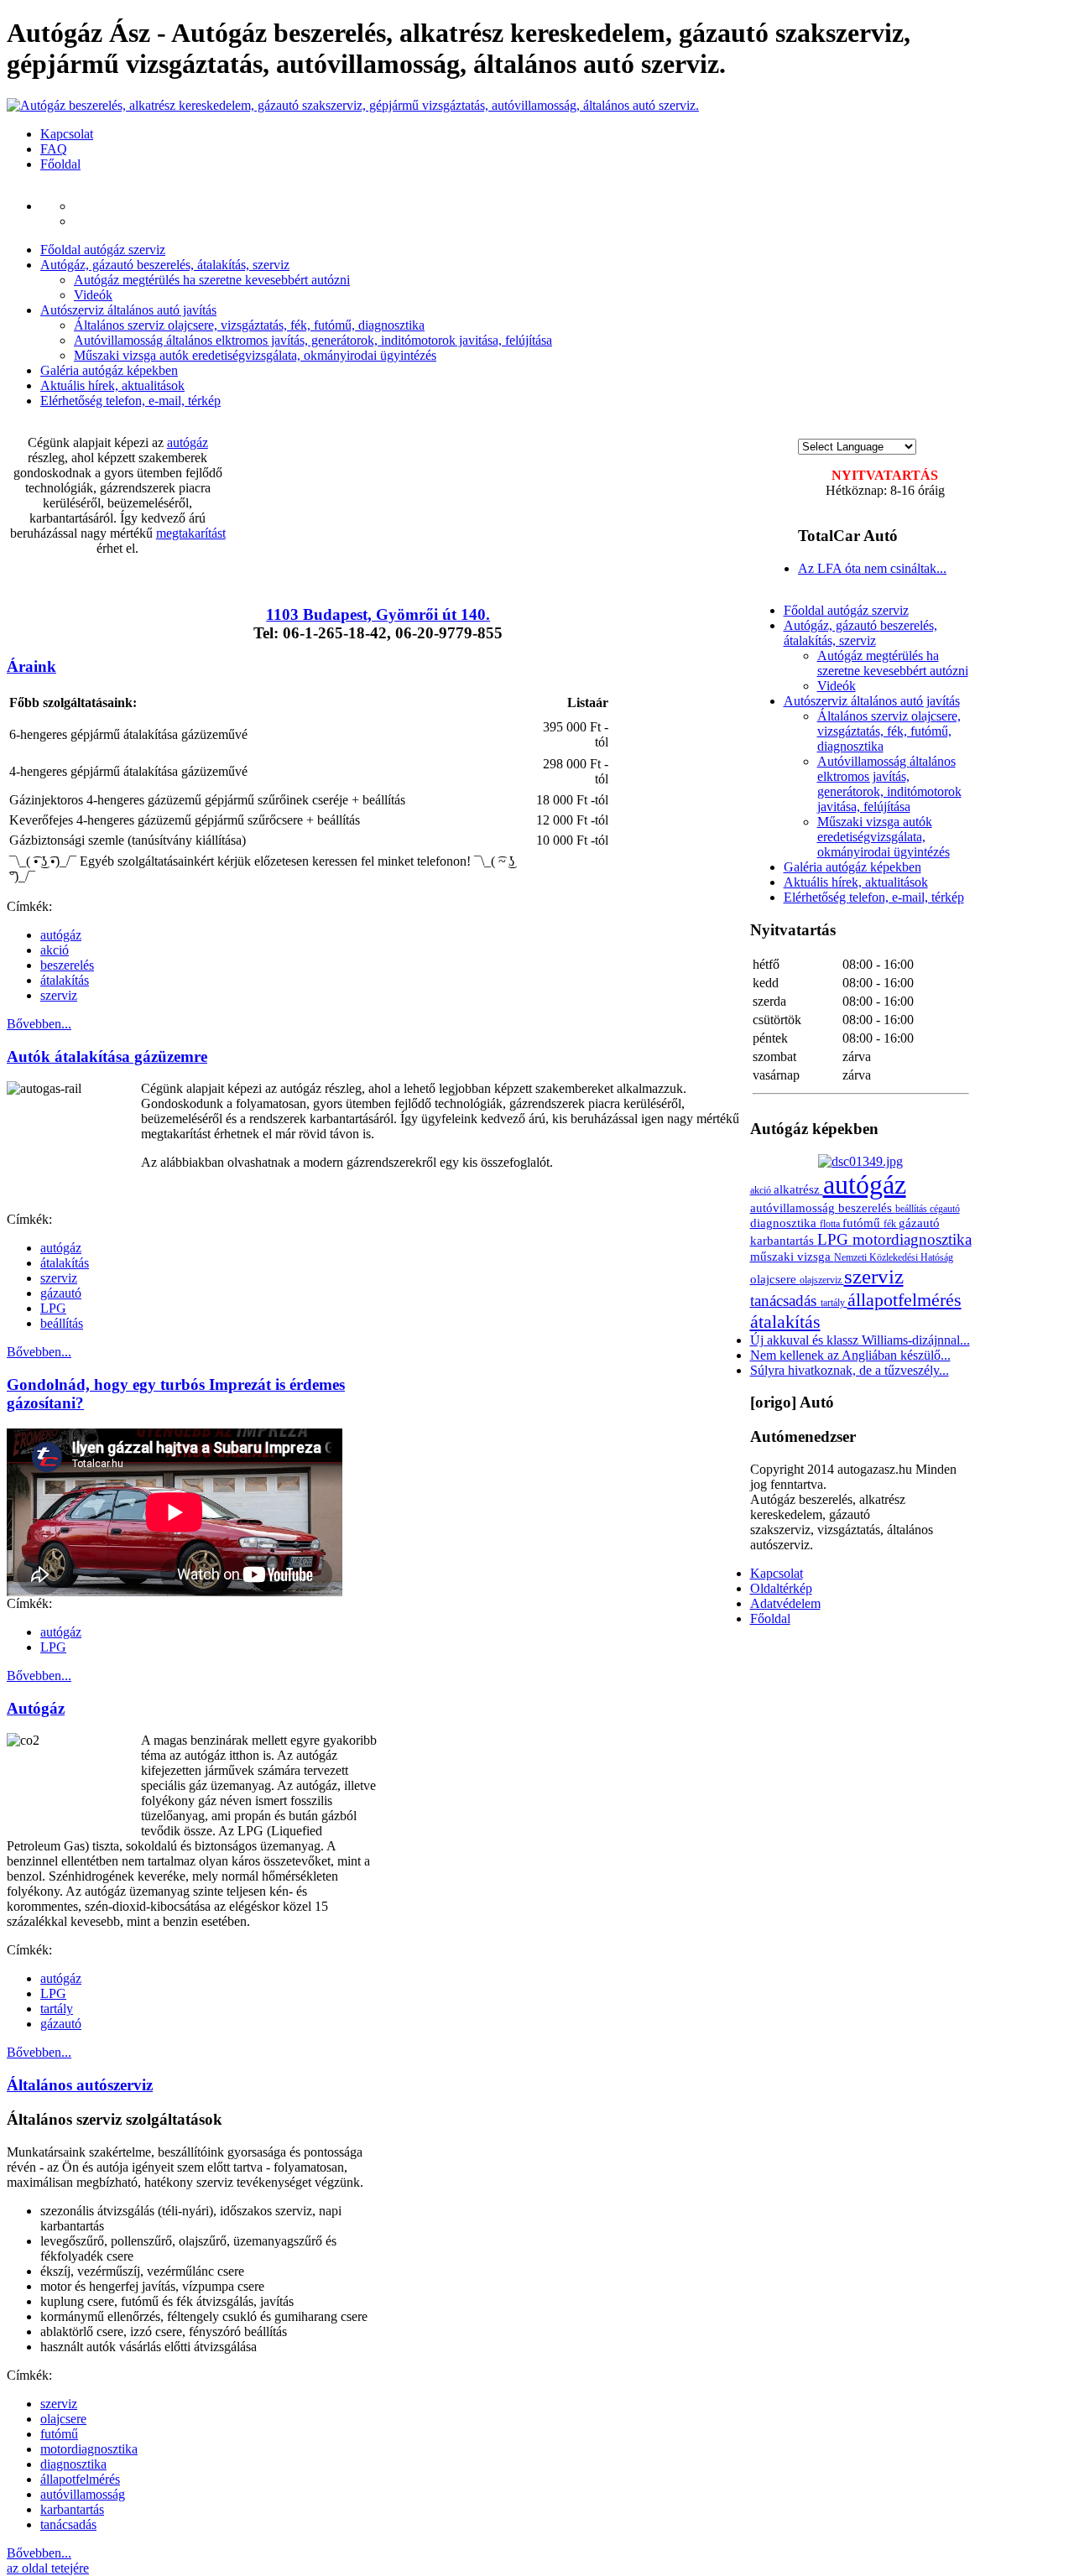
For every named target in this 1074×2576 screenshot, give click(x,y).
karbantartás (72, 2509)
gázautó (61, 1293)
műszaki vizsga (792, 1256)
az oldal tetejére (48, 2568)
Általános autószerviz (80, 2085)
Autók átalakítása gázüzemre (107, 1056)
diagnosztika (73, 2464)
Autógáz (36, 1708)
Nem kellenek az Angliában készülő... (850, 1355)
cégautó (945, 1209)
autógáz (188, 442)
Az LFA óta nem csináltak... (872, 568)
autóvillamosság (83, 2494)
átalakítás (65, 980)
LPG (53, 1308)
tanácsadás (68, 2524)
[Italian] (872, 431)
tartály (57, 2009)
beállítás (62, 1323)
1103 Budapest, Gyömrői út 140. (378, 614)
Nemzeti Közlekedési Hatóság (894, 1257)
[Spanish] (905, 431)
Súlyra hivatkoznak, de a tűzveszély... (850, 1370)
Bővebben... (39, 1024)
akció (55, 950)
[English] (821, 431)
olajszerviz (822, 1280)
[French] (838, 431)
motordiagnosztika (89, 2449)
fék (891, 1224)
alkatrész (798, 1189)
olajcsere (63, 2419)
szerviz (59, 995)
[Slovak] (889, 431)
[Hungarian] (805, 431)
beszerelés (67, 965)
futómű (59, 2434)
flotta (831, 1224)
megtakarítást (191, 533)
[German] (855, 431)
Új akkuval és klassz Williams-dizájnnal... (860, 1340)
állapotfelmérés (80, 2479)
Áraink (31, 666)
